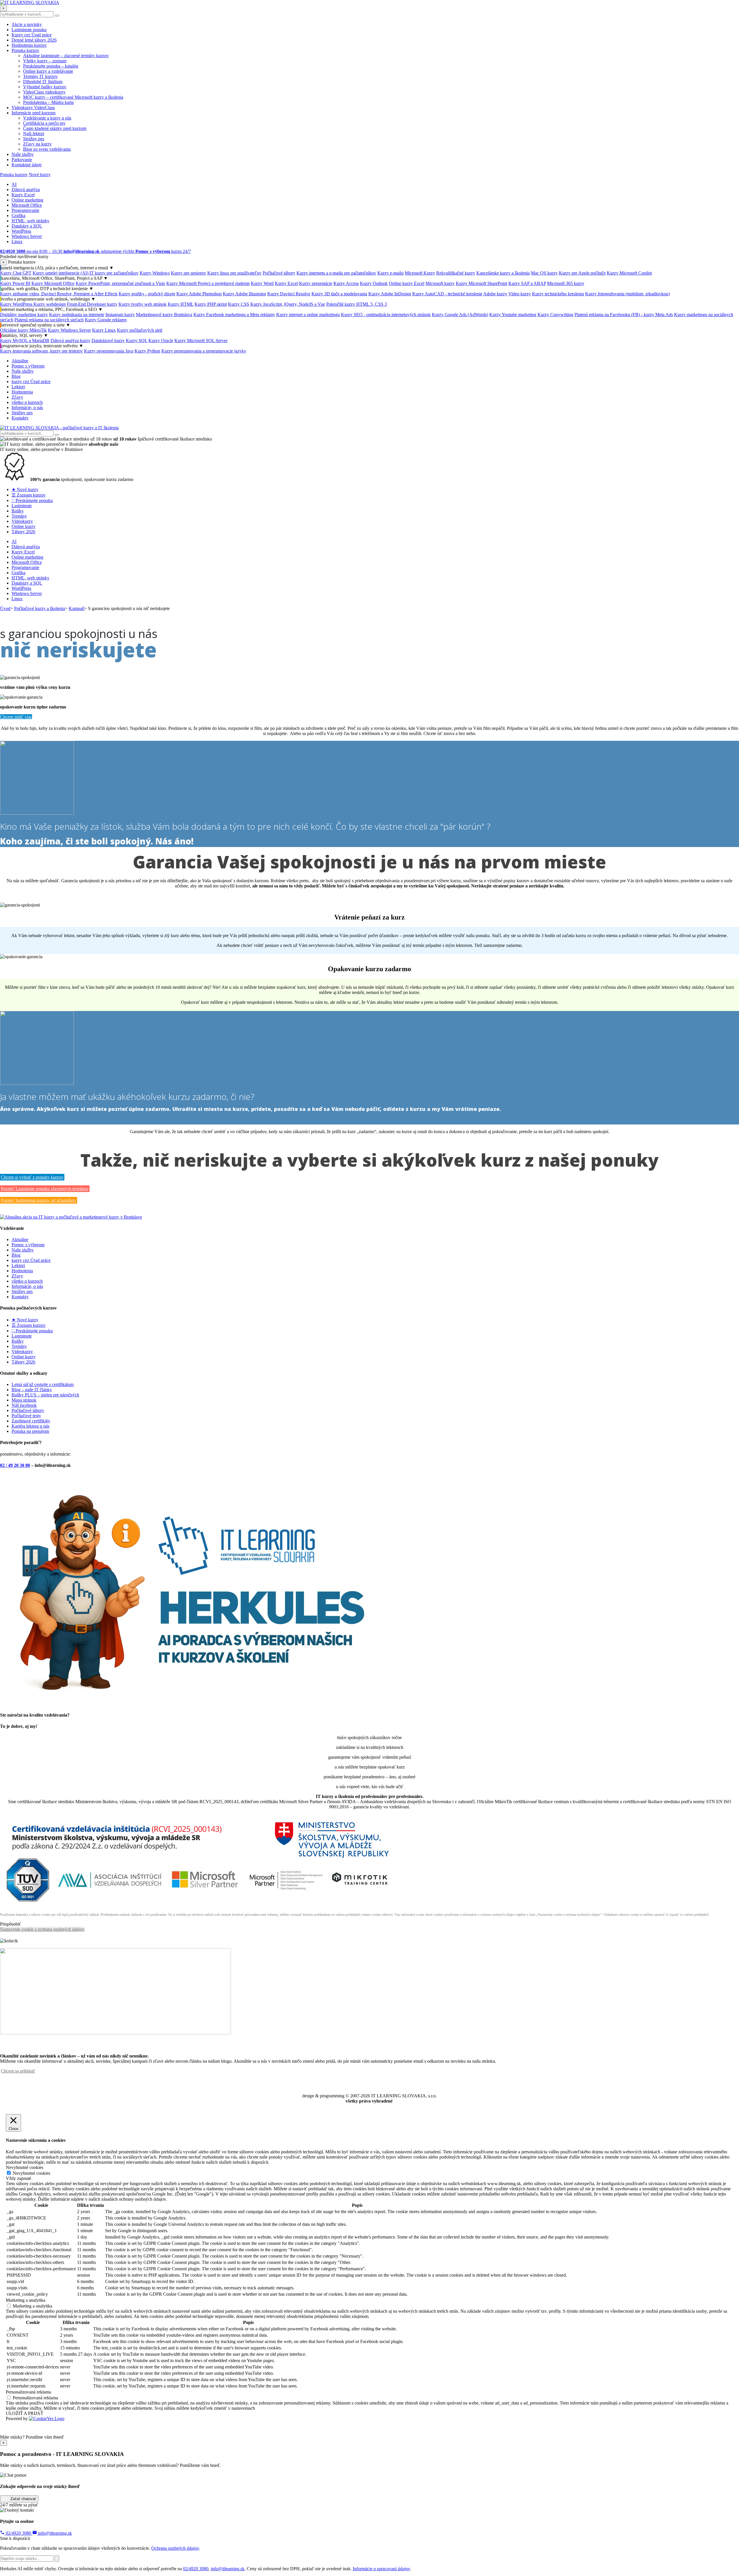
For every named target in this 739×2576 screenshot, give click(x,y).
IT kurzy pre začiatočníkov (114, 273)
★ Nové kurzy (25, 489)
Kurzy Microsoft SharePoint (482, 283)
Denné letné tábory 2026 (34, 40)
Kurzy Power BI (15, 283)
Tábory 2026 (23, 532)
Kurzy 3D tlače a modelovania (339, 294)
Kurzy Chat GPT (16, 273)
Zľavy (17, 397)
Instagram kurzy (120, 315)
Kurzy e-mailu (390, 273)
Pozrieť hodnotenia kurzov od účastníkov (39, 1200)
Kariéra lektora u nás (30, 1426)
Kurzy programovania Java (109, 351)
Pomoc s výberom (28, 366)
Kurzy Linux (104, 330)
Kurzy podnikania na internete (77, 315)
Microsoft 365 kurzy (566, 283)
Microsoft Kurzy (420, 273)
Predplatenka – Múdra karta (48, 102)
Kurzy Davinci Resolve (289, 294)
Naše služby (23, 154)
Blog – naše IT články (32, 1390)
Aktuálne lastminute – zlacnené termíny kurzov (66, 56)
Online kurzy (24, 526)
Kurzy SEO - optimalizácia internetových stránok (386, 315)
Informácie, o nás (27, 407)
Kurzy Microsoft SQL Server (201, 341)
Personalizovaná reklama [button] (28, 2392)
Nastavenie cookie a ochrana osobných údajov (42, 1929)
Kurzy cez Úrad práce (32, 35)
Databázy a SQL (27, 226)
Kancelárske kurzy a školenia (503, 273)
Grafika (18, 216)
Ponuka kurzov (25, 50)
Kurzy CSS (239, 304)
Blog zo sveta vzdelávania (47, 149)
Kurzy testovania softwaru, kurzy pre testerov (41, 351)
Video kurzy (520, 294)
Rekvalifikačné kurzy (456, 273)
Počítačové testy (26, 1416)
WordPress (21, 231)
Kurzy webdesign (50, 304)
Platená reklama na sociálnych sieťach (49, 320)
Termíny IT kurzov (40, 76)
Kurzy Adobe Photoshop (199, 294)
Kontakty (20, 418)
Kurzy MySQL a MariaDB (25, 341)
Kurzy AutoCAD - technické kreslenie (447, 294)
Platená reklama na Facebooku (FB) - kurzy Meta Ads (624, 315)
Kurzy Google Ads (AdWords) (460, 315)
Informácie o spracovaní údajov (381, 2569)
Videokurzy (22, 521)
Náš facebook (24, 1405)
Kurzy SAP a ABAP (527, 283)
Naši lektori (34, 134)
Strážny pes (34, 139)
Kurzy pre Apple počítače (582, 273)
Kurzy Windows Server (69, 330)
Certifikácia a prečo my (44, 123)
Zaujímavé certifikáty (31, 1421)
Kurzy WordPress (17, 304)
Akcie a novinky (27, 24)
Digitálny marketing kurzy (24, 315)
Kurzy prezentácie (316, 283)
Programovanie (25, 210)
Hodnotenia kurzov (29, 45)
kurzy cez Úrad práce (31, 382)
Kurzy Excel (23, 195)
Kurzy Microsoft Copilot (629, 273)
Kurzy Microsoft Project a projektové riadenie (208, 283)
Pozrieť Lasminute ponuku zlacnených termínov (45, 1189)
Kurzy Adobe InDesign (390, 294)
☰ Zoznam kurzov (29, 495)
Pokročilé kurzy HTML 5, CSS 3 (357, 304)
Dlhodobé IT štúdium (43, 82)
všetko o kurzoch (27, 402)
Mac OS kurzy (544, 273)
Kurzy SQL (137, 341)
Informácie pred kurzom (33, 113)
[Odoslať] (57, 2559)
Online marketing (27, 200)
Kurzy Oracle (161, 341)
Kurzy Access (346, 283)
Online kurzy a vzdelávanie (48, 71)
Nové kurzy (40, 175)
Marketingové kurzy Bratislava (164, 315)
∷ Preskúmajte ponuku (32, 500)
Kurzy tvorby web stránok (143, 304)
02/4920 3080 (18, 2533)
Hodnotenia (22, 392)
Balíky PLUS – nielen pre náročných (45, 1395)
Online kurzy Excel (407, 283)
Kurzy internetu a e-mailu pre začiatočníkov (336, 273)
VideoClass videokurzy (44, 92)
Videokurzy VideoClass (33, 108)
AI (14, 184)
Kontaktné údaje (27, 165)
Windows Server (27, 236)
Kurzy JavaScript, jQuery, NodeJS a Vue (288, 304)
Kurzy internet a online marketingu (308, 315)
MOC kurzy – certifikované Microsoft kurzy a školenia (73, 97)
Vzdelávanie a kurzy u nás (47, 118)
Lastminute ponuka (29, 30)
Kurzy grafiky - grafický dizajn (147, 294)
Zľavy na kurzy (37, 144)
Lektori (18, 387)
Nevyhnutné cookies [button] (25, 2167)
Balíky (18, 511)
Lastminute (22, 506)
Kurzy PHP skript (211, 304)
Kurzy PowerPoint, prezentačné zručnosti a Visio (120, 283)
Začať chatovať (23, 2498)
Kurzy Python (147, 351)
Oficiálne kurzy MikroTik (23, 330)
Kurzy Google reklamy (106, 320)
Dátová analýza (26, 190)
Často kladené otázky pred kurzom (55, 128)
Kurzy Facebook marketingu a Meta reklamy (234, 315)
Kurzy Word (262, 283)
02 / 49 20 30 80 (15, 1465)
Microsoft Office (27, 205)
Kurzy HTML (181, 304)
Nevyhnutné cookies (31, 2173)
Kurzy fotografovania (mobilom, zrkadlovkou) (627, 294)
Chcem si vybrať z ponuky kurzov (32, 1177)
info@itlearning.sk (54, 2533)
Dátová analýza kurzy (70, 341)
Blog (16, 376)
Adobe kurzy (495, 294)
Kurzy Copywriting (555, 315)
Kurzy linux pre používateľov (234, 273)
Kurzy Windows (155, 273)
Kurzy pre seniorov (189, 273)
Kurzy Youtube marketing (513, 315)
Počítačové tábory (279, 273)
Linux (17, 241)
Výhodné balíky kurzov (45, 87)
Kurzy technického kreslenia (558, 294)
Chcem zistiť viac (16, 717)
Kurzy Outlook (374, 283)
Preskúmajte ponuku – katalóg (51, 66)
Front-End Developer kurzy (92, 304)
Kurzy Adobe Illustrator (245, 294)
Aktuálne (20, 361)
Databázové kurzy (108, 341)
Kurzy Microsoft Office (53, 283)
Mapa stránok (24, 1400)
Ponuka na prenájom (30, 1431)
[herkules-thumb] (193, 1703)
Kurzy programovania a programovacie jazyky (204, 351)
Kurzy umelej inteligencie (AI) (61, 273)
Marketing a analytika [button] (26, 2300)
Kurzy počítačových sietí (140, 330)
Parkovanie (22, 160)
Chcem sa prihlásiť (18, 2071)
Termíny (19, 516)
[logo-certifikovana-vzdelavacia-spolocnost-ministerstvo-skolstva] (198, 1904)
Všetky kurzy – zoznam (45, 61)
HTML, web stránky (30, 221)
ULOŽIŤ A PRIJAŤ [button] (25, 2413)
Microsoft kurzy (440, 283)
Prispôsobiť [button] (11, 1924)
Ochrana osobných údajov (175, 2548)
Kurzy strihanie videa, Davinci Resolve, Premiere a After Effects (59, 294)
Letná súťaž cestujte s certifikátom (43, 1384)
